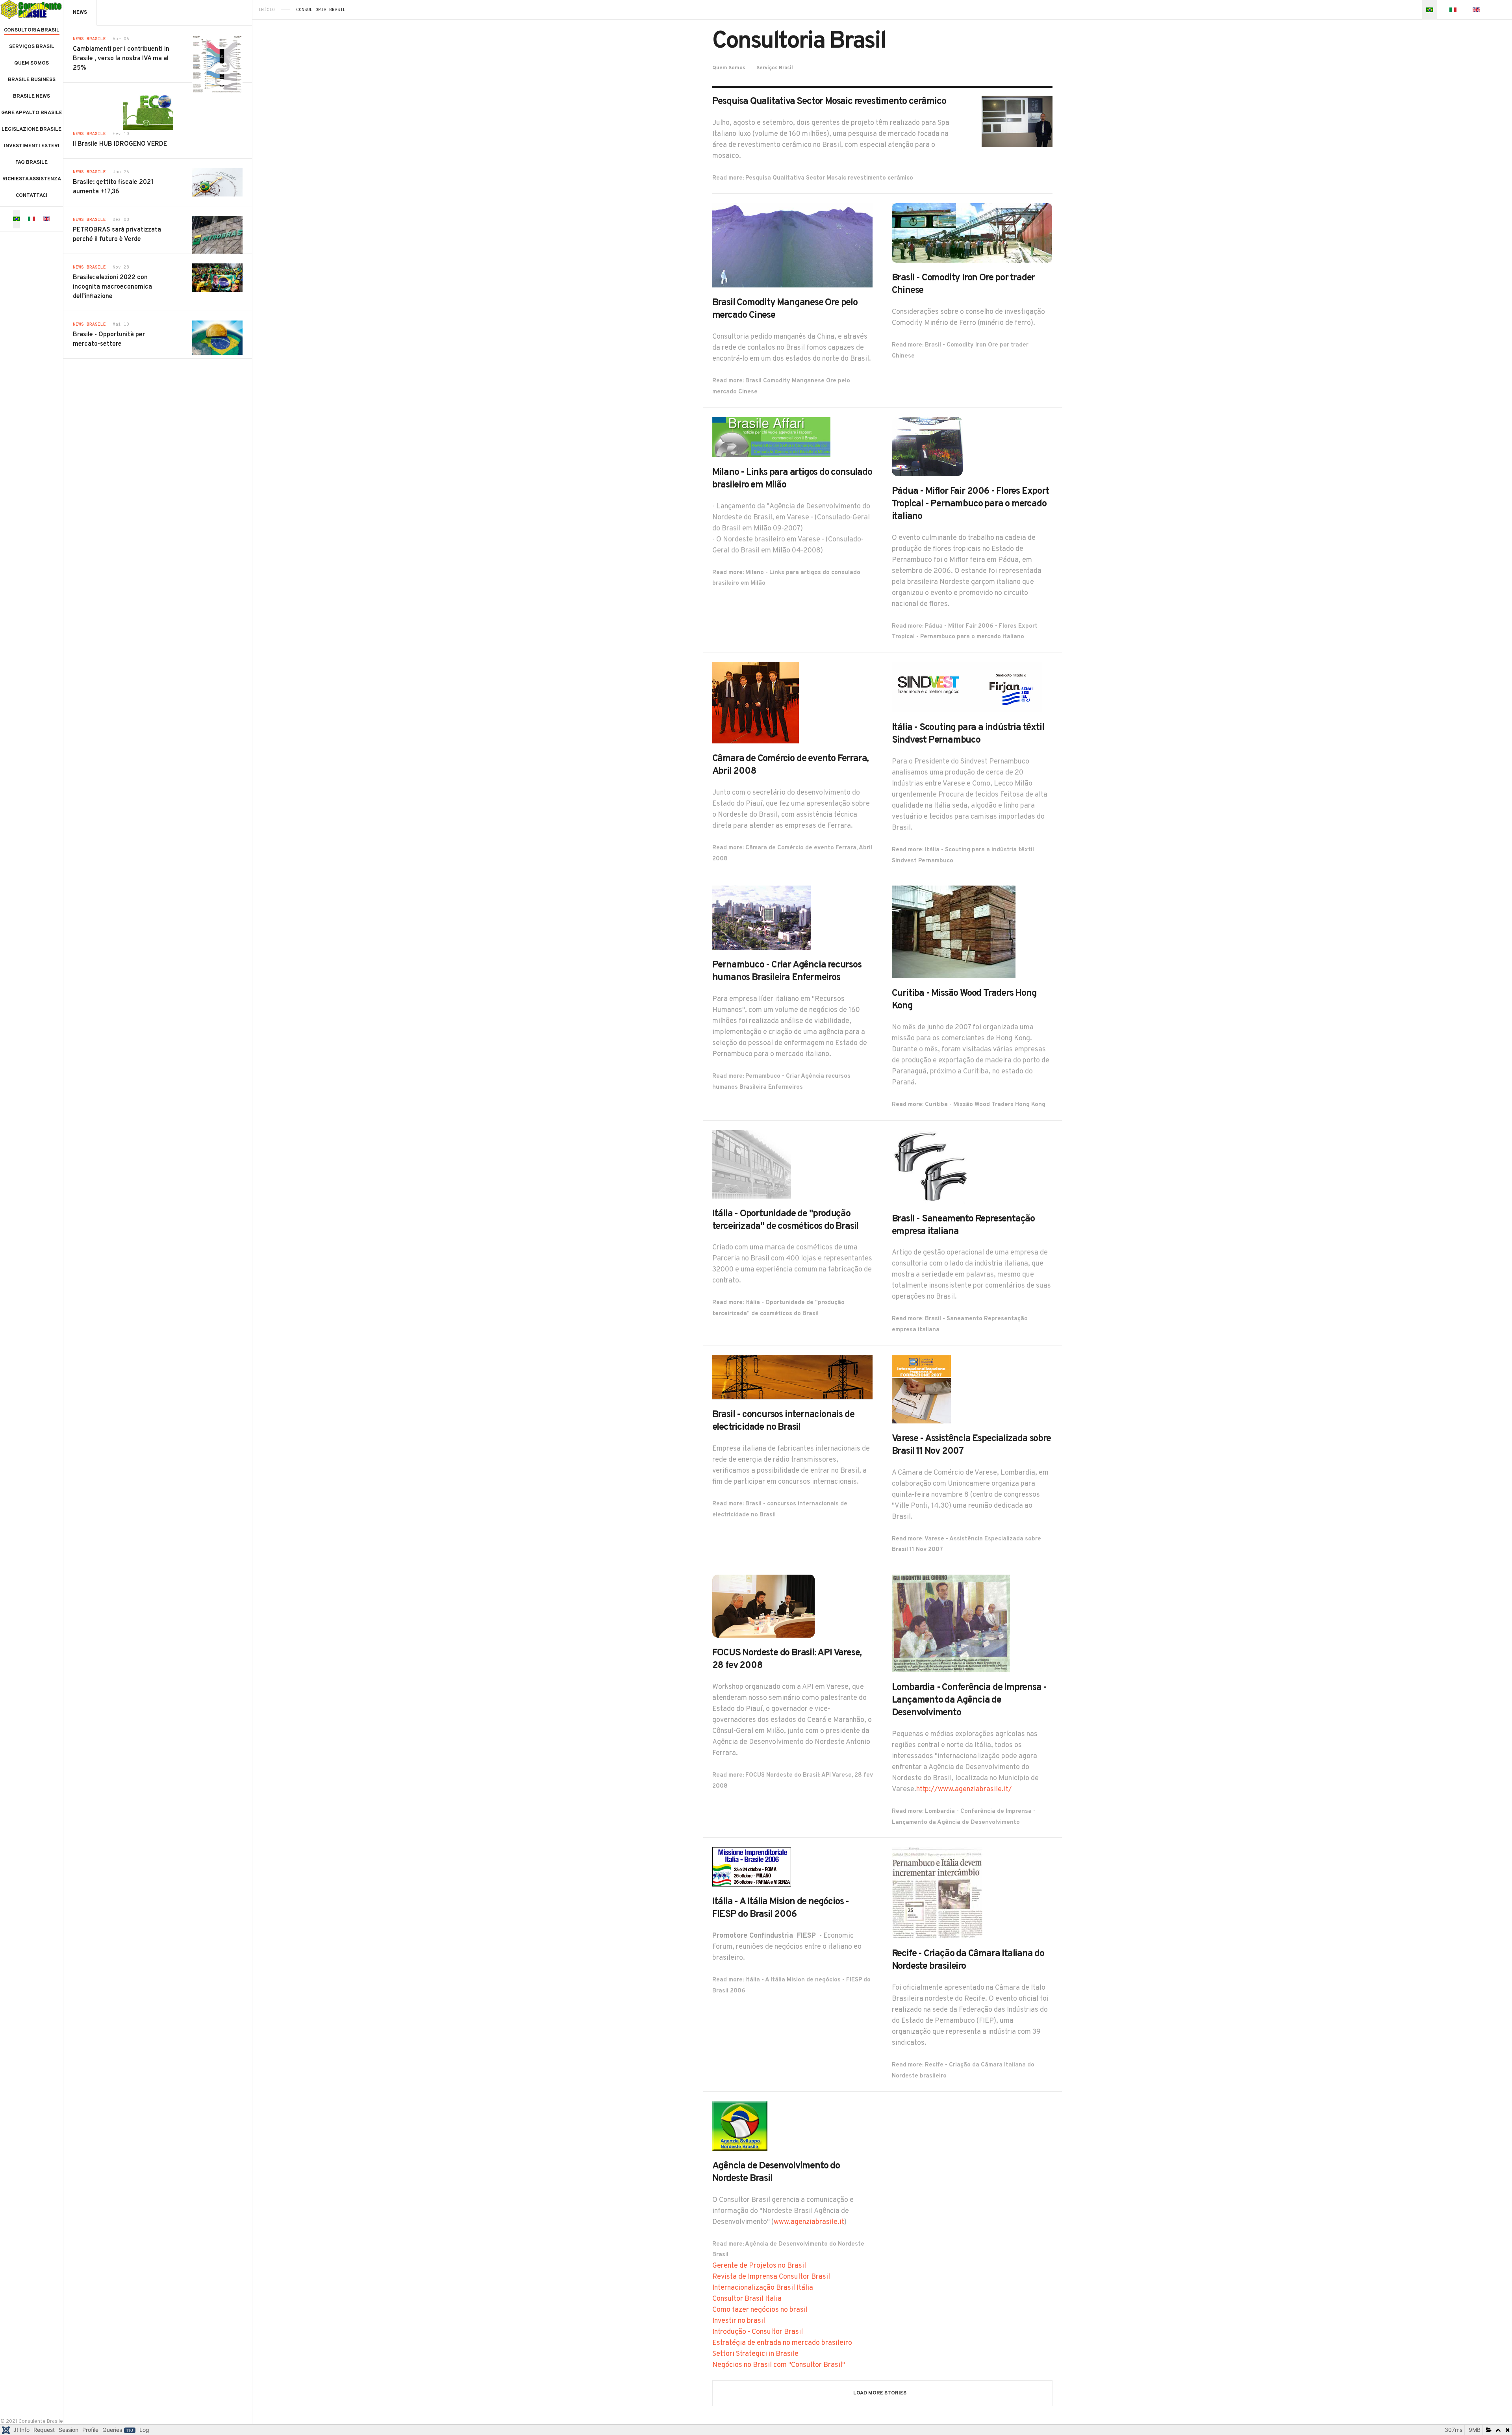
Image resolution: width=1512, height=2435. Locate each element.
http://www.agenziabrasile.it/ (964, 1789)
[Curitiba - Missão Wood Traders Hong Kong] (954, 932)
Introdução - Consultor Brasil (758, 2332)
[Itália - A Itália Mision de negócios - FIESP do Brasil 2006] (752, 1867)
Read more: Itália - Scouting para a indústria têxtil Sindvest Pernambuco (963, 855)
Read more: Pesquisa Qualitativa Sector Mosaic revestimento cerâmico (813, 178)
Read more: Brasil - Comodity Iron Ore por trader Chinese (960, 351)
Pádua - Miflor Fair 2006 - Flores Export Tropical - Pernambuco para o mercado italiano (970, 504)
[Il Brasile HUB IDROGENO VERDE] (148, 111)
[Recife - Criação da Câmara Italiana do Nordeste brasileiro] (937, 1893)
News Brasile (89, 39)
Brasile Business (32, 80)
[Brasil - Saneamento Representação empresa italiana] (931, 1167)
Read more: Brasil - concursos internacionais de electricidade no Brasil (780, 1509)
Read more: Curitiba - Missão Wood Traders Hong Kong (969, 1105)
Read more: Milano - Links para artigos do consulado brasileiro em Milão (786, 578)
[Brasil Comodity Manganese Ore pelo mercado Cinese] (793, 246)
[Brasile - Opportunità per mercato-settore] (217, 338)
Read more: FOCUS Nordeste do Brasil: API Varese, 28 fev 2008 (793, 1781)
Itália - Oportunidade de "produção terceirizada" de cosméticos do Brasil (786, 1220)
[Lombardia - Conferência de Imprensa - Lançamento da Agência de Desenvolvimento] (951, 1624)
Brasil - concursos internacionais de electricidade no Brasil (783, 1421)
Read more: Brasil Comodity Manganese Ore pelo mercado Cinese (781, 386)
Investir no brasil (739, 2321)
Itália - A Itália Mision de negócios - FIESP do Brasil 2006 (781, 1908)
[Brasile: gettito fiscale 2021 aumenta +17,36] (217, 182)
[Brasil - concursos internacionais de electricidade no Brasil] (793, 1377)
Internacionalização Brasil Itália (763, 2288)
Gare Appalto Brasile (32, 113)
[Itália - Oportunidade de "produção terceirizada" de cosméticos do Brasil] (752, 1164)
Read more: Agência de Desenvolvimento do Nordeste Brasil (788, 2250)
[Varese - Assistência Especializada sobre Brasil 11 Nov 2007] (921, 1389)
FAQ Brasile (31, 163)
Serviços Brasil (32, 47)
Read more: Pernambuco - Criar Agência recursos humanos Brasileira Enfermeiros (781, 1082)
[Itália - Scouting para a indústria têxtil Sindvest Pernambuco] (967, 687)
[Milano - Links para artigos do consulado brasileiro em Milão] (771, 437)
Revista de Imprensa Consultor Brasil (771, 2277)
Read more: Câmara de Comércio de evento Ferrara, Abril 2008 (792, 853)
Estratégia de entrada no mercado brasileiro (782, 2343)
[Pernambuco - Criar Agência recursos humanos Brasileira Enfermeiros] (762, 918)
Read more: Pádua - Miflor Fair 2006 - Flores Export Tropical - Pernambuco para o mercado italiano (965, 632)
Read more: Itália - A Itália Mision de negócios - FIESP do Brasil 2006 (791, 1986)
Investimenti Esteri (32, 146)
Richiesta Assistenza (32, 179)
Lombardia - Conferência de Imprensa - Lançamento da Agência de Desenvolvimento (969, 1700)
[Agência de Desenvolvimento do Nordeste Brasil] (740, 2126)
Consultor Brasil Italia (747, 2299)
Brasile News (31, 96)
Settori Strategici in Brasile (755, 2354)
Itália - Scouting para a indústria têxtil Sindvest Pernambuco (968, 734)
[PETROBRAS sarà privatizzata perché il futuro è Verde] (217, 235)
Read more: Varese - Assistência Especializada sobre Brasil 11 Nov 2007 (966, 1545)
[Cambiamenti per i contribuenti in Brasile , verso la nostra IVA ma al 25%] (217, 64)
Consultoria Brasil (32, 30)
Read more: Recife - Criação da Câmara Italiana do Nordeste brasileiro (963, 2071)
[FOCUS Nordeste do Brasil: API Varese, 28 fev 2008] (763, 1606)
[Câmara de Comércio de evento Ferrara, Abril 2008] (756, 703)
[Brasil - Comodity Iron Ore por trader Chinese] (972, 233)
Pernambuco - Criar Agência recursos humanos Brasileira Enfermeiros (787, 971)
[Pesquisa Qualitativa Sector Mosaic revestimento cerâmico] (1017, 121)
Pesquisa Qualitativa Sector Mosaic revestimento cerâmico (829, 102)
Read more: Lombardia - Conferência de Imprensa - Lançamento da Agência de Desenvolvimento (964, 1817)
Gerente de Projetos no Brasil (759, 2266)
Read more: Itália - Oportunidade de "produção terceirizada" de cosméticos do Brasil (778, 1308)
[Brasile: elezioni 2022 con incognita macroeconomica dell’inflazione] (217, 278)
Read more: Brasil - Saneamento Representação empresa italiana (960, 1324)
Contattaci (31, 196)
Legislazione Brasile (31, 130)
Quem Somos (31, 63)
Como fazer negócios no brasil (760, 2310)
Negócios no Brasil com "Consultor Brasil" (779, 2365)
